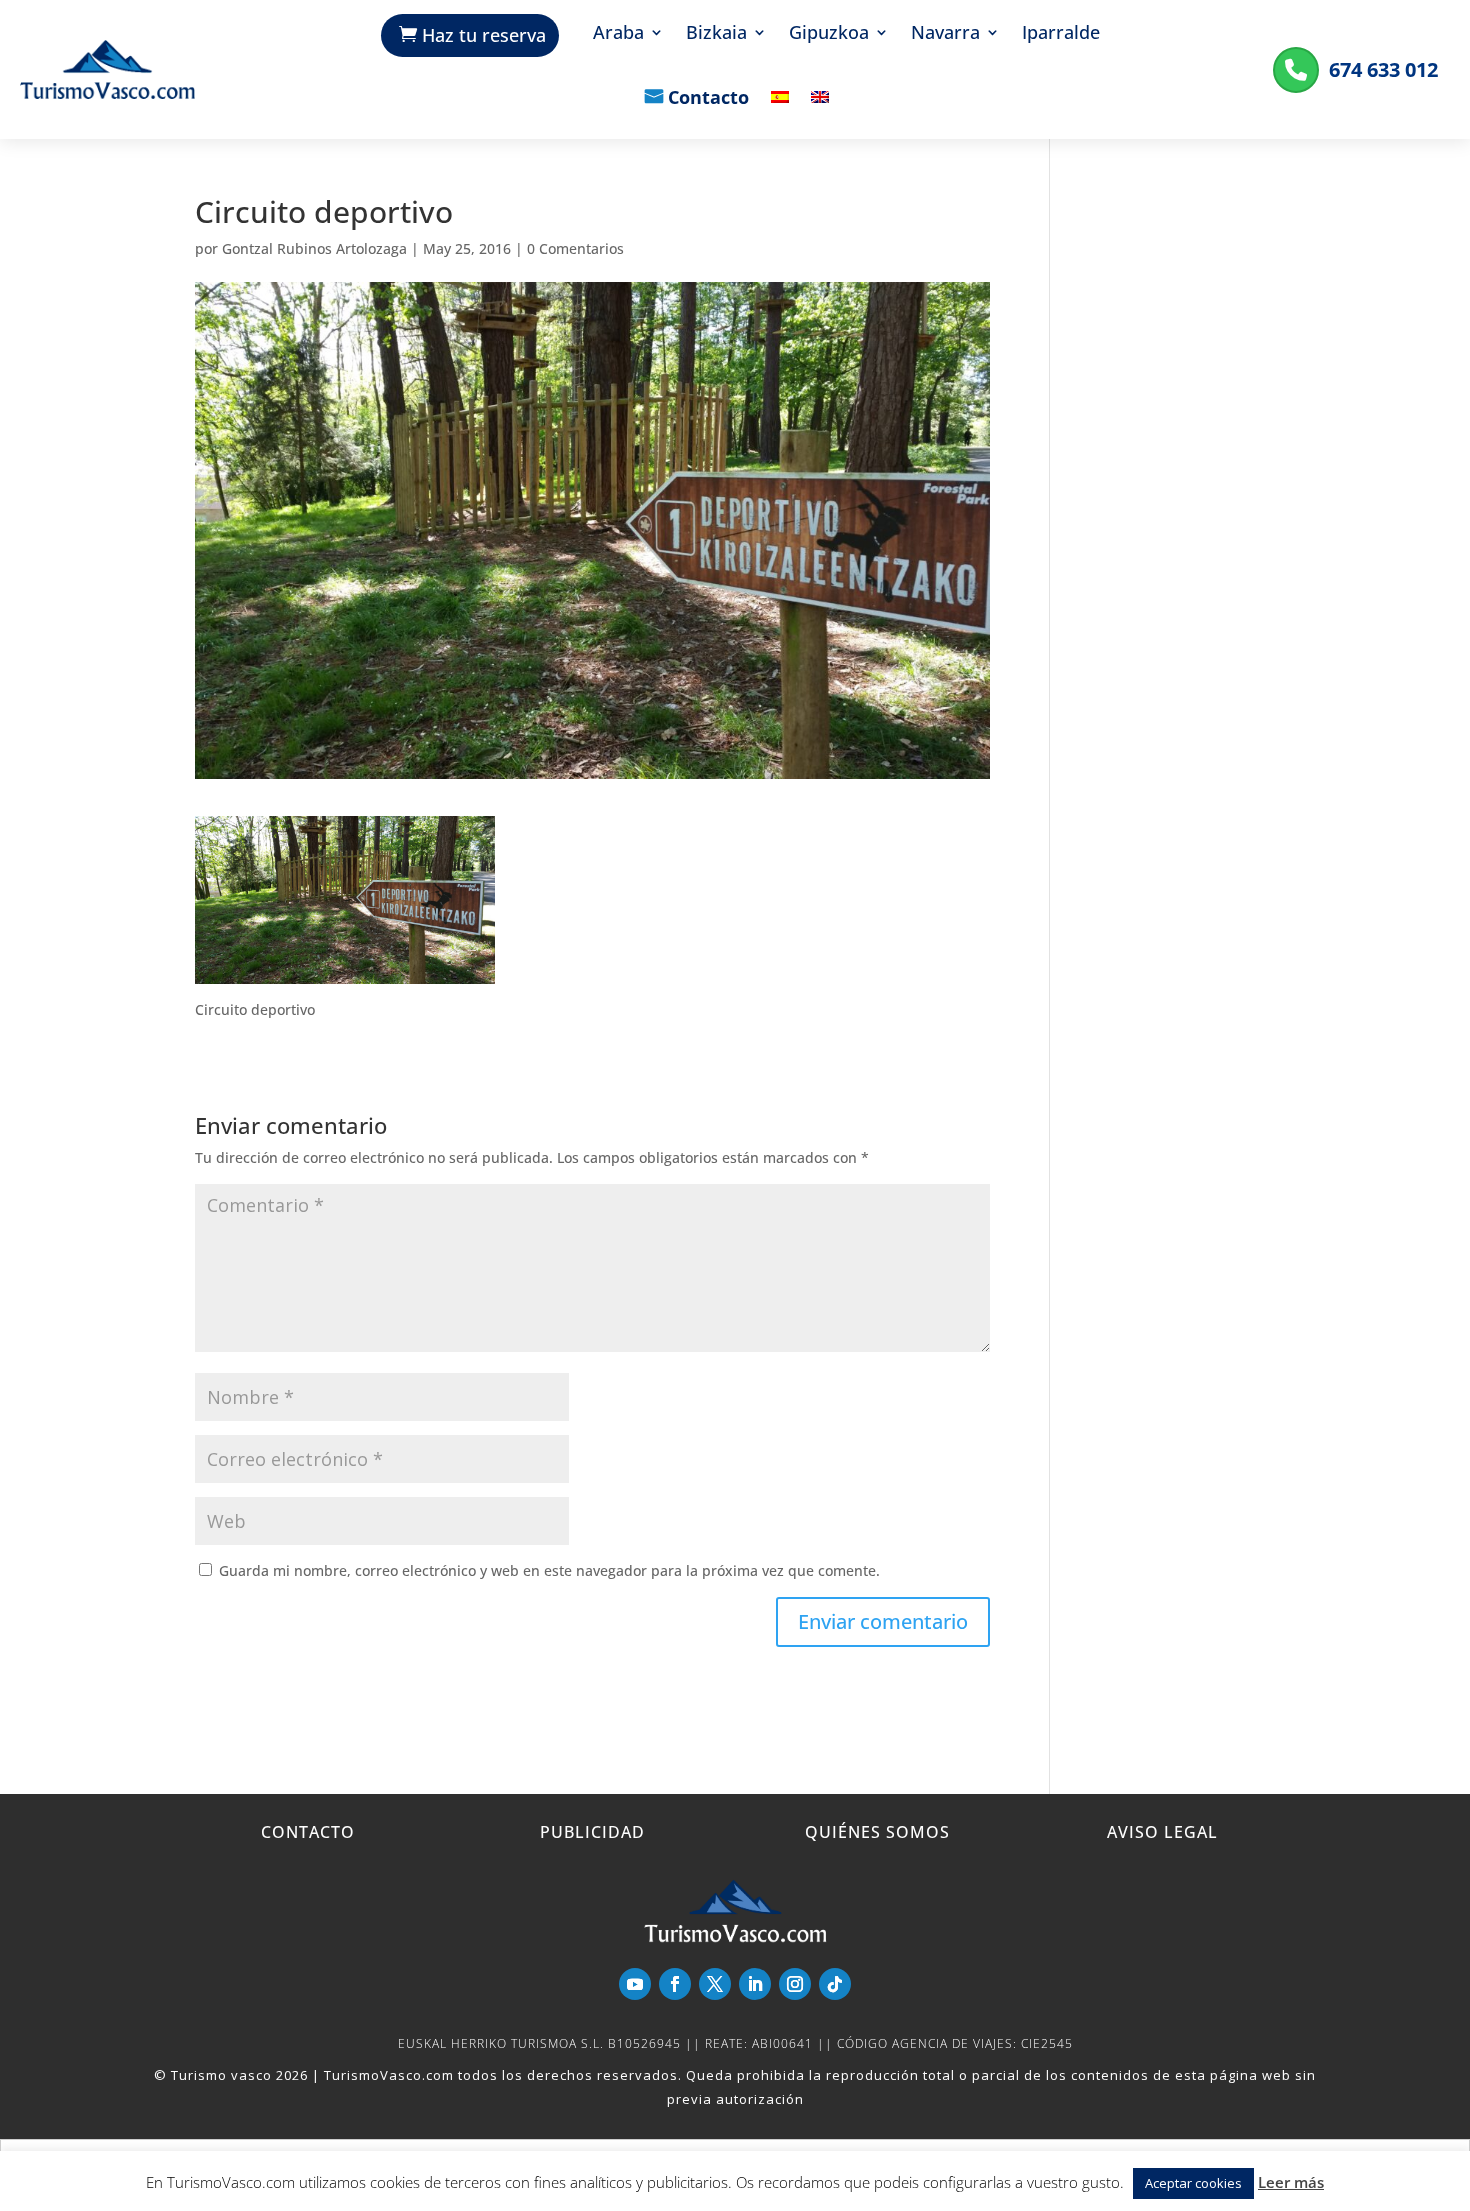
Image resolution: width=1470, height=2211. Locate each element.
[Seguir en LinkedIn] (755, 1984)
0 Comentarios (575, 248)
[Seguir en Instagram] (795, 1984)
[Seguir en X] (715, 1984)
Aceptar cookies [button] (1193, 2183)
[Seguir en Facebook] (675, 1984)
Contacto (708, 99)
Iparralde (1061, 34)
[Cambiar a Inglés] (820, 111)
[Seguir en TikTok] (835, 1984)
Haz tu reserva (484, 35)
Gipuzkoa (829, 34)
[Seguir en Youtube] (635, 1984)
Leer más (1291, 2182)
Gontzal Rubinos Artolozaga (314, 248)
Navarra (945, 34)
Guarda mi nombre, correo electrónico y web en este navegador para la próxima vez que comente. (549, 1570)
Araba (618, 34)
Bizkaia (716, 34)
